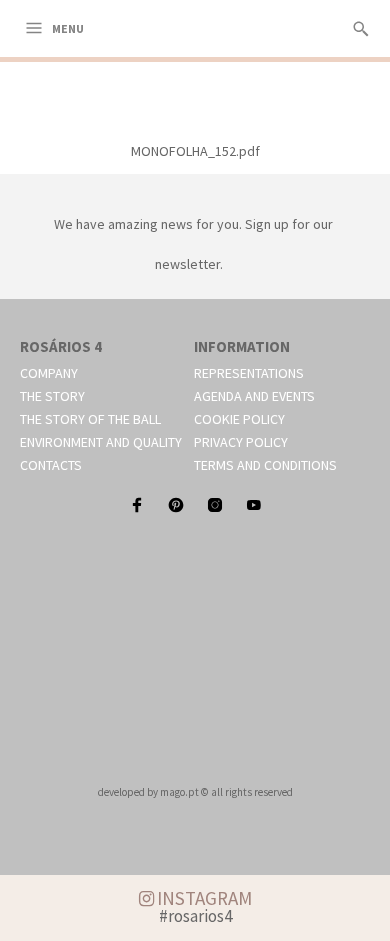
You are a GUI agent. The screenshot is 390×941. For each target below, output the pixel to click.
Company (49, 373)
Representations (249, 373)
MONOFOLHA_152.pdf (195, 151)
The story (52, 396)
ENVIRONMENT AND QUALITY (101, 442)
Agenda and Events (254, 396)
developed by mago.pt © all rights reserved (195, 792)
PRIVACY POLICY (241, 442)
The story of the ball (90, 419)
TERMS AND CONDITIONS (265, 465)
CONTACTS (51, 465)
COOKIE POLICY (239, 419)
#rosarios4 (195, 916)
